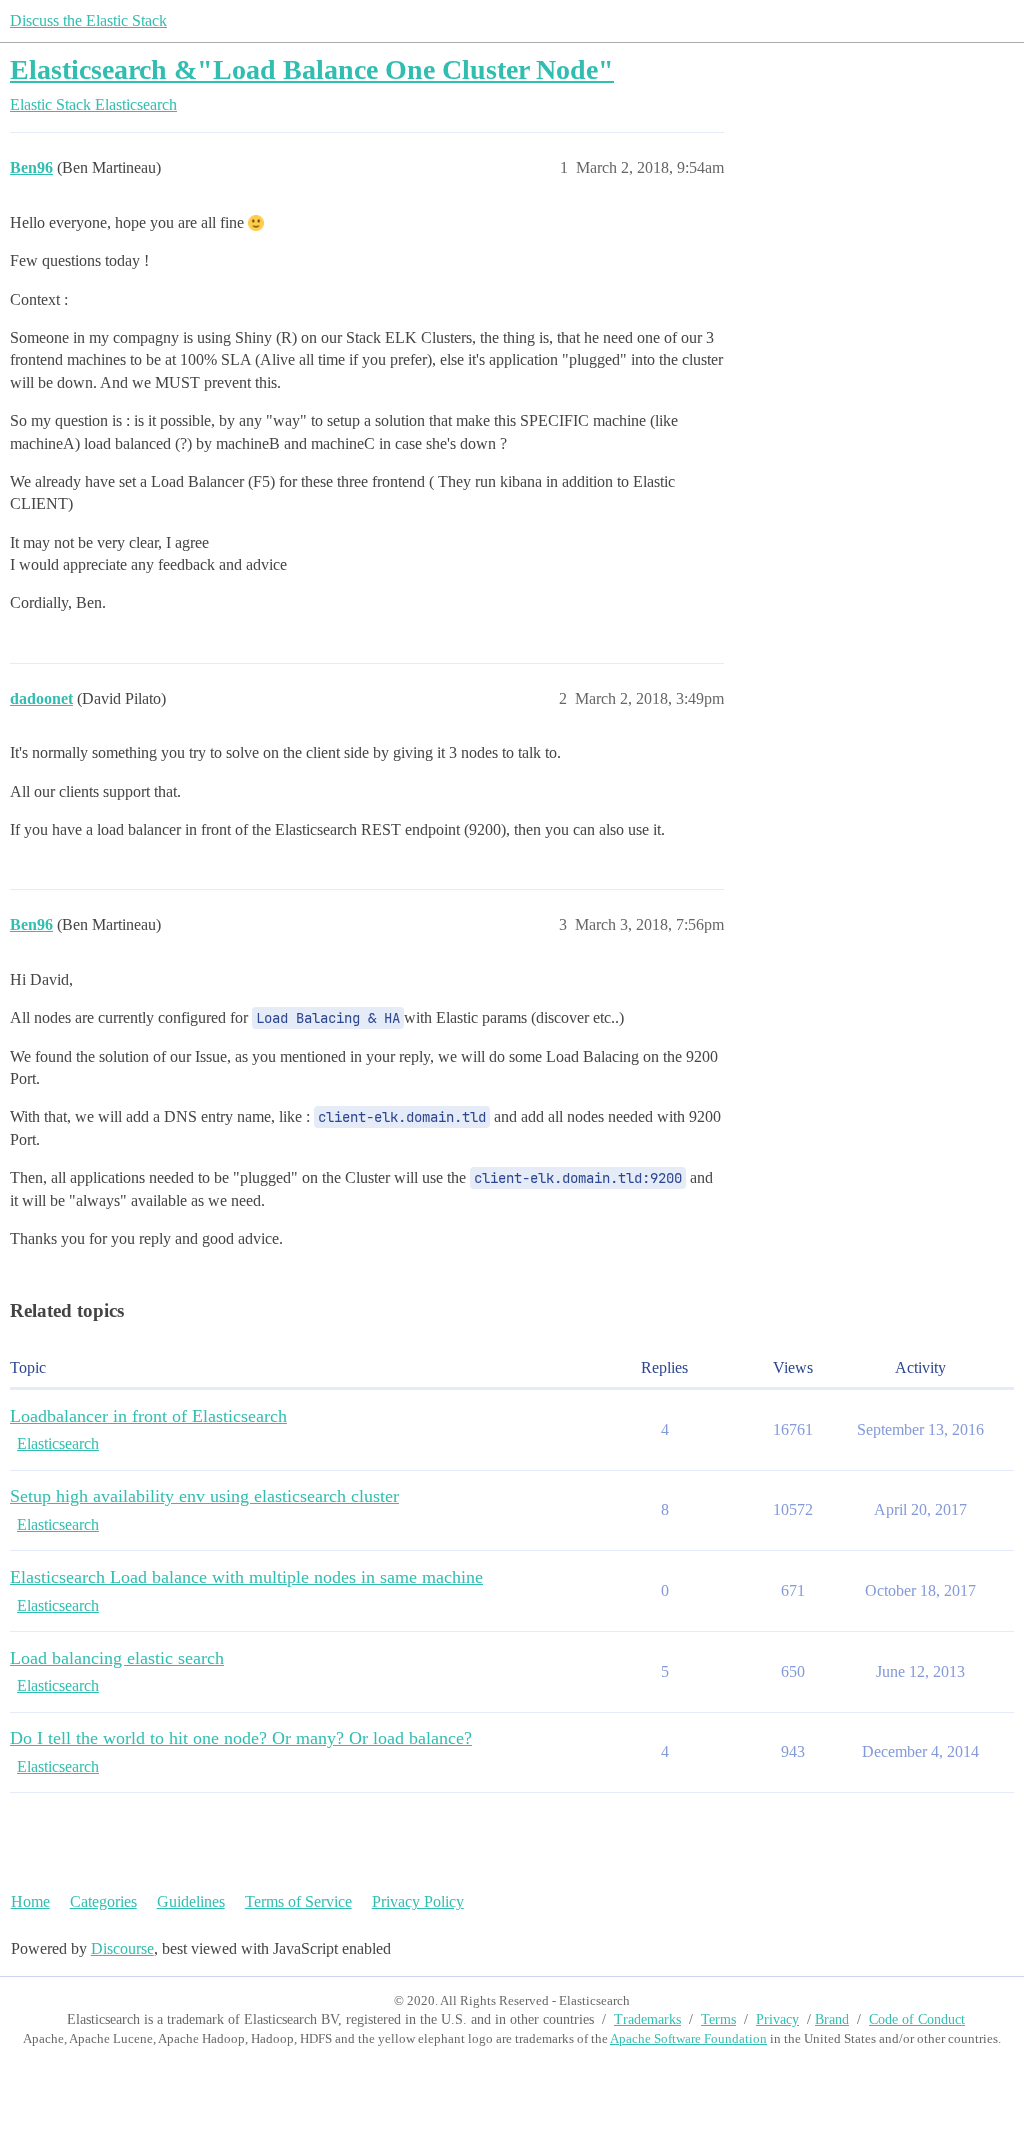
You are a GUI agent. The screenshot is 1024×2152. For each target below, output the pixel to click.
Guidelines (191, 1901)
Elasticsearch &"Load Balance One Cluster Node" (312, 69)
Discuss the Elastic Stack (88, 20)
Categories (103, 1901)
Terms (718, 2019)
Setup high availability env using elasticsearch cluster (204, 1496)
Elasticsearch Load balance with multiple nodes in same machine (246, 1577)
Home (30, 1901)
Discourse (122, 1948)
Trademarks (647, 2019)
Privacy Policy (418, 1901)
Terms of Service (298, 1901)
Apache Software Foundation (688, 2038)
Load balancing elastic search (117, 1658)
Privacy (777, 2019)
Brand (832, 2019)
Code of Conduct (917, 2019)
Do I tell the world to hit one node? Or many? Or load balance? (241, 1738)
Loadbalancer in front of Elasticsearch (148, 1416)
